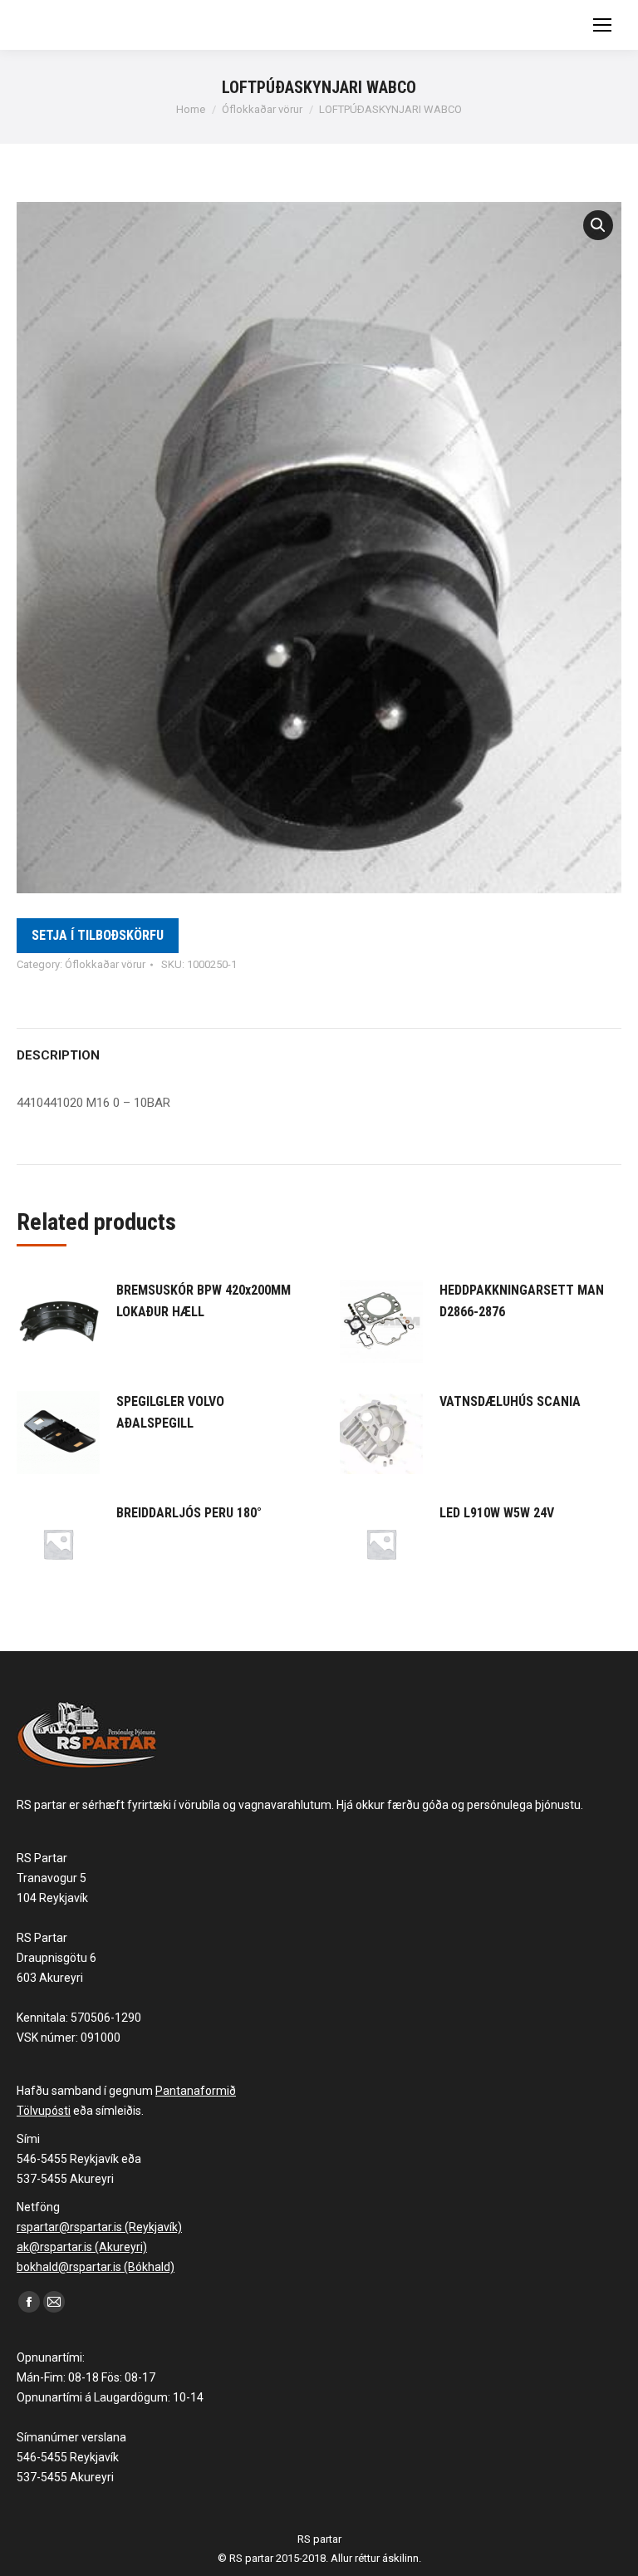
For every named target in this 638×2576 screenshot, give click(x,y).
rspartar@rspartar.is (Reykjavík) (99, 2227)
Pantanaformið (196, 2091)
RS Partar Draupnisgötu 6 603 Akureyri (56, 1958)
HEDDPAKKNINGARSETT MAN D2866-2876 (522, 1301)
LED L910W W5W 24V (497, 1513)
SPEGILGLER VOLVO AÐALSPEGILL (170, 1412)
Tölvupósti (44, 2111)
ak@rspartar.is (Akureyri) (82, 2247)
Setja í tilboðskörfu (98, 935)
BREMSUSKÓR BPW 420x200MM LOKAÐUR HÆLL (204, 1301)
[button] (598, 225)
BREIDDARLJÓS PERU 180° (189, 1513)
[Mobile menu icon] (602, 25)
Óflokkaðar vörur (105, 964)
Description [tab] (58, 1055)
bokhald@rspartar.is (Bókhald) (96, 2267)
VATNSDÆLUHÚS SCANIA (510, 1401)
